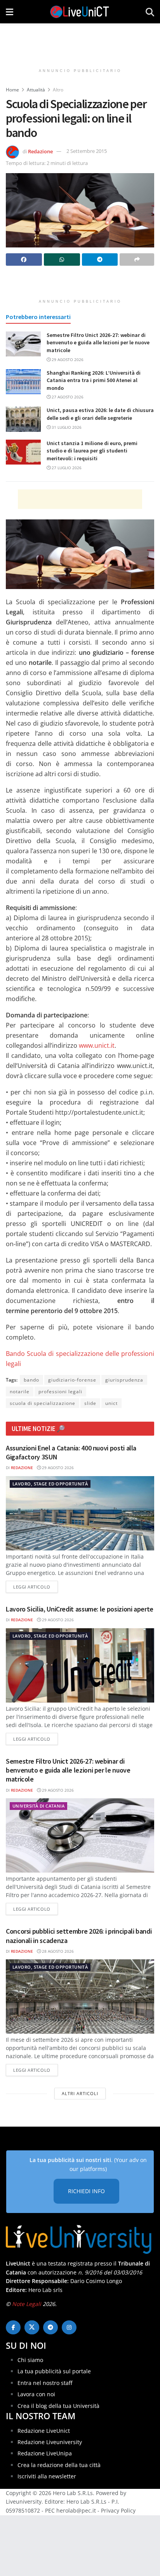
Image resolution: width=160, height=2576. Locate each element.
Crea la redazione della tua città (59, 2465)
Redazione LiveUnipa (45, 2453)
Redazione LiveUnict (44, 2431)
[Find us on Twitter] (32, 2327)
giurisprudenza (124, 1380)
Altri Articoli (80, 2093)
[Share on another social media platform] (137, 260)
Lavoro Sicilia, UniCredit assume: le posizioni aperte (80, 1609)
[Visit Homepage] (80, 12)
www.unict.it (97, 1045)
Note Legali (27, 2304)
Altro (58, 90)
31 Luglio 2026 (66, 427)
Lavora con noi (36, 2394)
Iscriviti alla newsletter (47, 2476)
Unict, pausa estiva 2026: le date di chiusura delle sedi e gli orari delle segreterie (100, 414)
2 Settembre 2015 (87, 151)
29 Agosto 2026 (67, 359)
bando (31, 1380)
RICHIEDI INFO (86, 2191)
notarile (20, 1391)
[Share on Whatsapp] (62, 260)
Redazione (40, 151)
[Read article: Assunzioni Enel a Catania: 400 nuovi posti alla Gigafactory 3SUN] (80, 1513)
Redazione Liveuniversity (50, 2442)
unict (111, 1403)
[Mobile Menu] (10, 12)
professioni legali (60, 1391)
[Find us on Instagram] (69, 2327)
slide (90, 1403)
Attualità (36, 90)
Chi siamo (30, 2360)
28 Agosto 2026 (57, 1951)
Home (12, 90)
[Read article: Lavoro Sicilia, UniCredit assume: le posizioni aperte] (80, 1665)
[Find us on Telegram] (50, 2327)
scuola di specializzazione (43, 1403)
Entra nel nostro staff (45, 2383)
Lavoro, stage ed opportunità (50, 1484)
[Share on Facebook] (24, 260)
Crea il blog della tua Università (58, 2406)
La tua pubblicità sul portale (54, 2371)
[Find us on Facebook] (13, 2327)
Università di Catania (38, 1806)
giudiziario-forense (72, 1380)
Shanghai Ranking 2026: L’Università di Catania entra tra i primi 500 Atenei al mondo (94, 380)
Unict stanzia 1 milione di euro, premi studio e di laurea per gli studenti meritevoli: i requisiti (92, 451)
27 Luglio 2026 (66, 468)
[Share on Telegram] (100, 260)
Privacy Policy (118, 2510)
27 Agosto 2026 (67, 397)
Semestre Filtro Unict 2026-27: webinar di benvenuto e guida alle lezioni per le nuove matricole (98, 343)
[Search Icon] (150, 12)
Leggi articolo (36, 1587)
